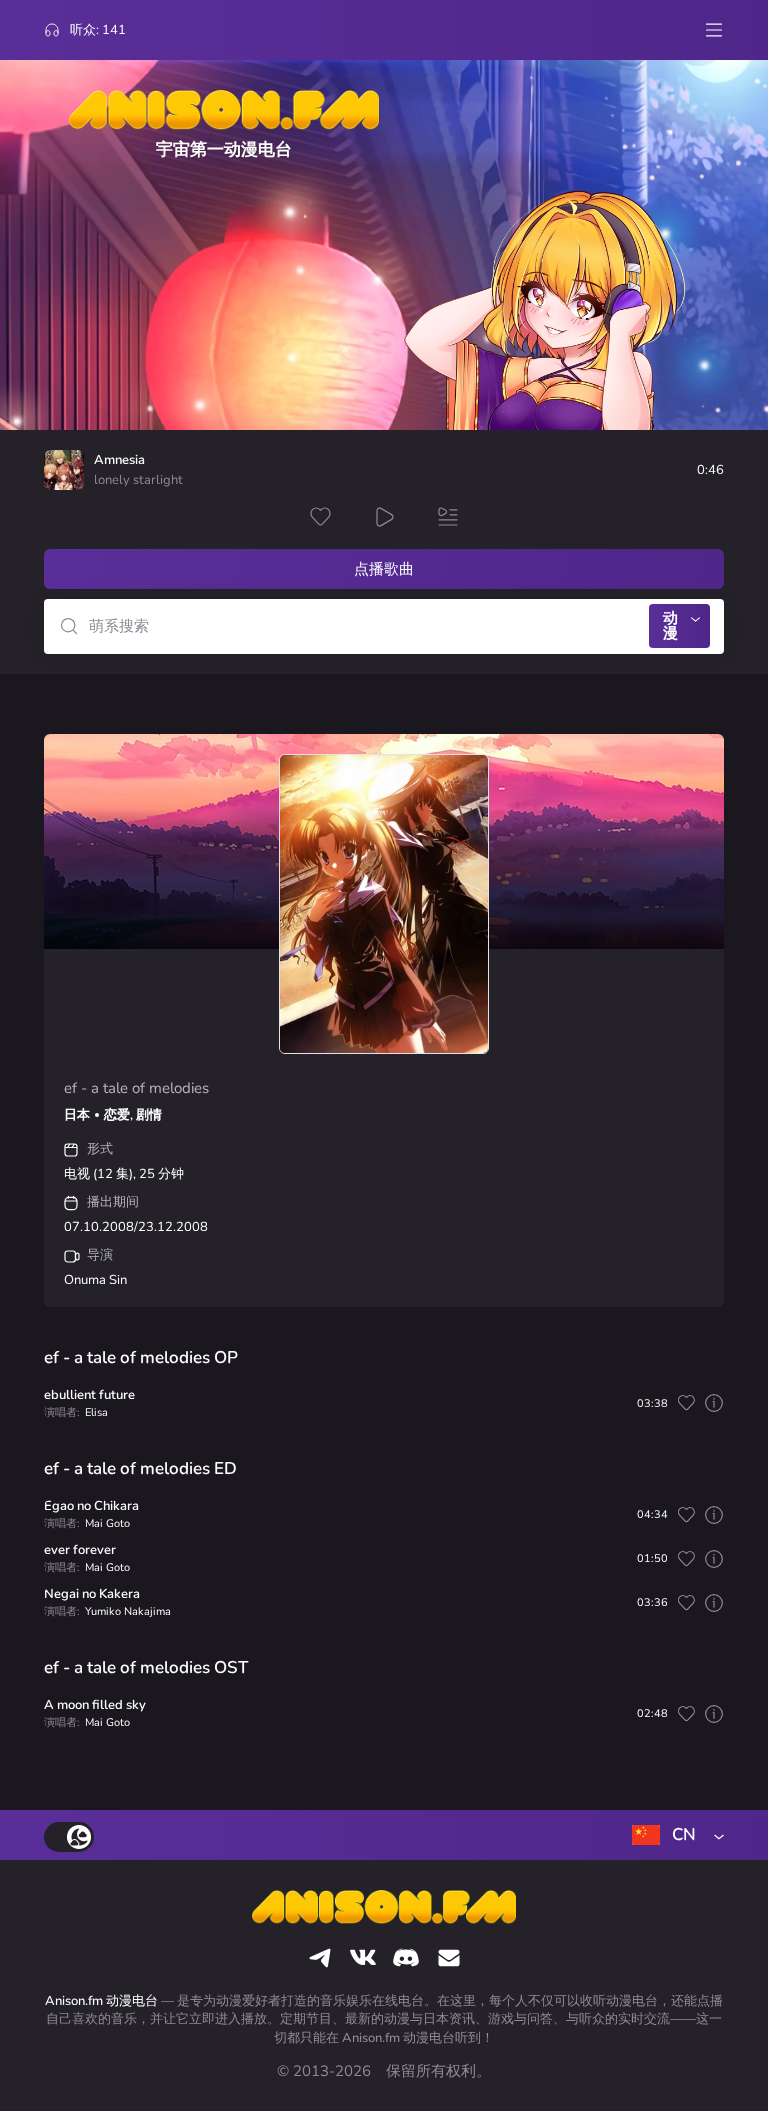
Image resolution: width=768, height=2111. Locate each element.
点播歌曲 (384, 569)
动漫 (670, 625)
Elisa (96, 1412)
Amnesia (119, 460)
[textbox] (674, 1835)
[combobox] (674, 1835)
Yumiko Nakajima (128, 1611)
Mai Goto (107, 1523)
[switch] (69, 1837)
